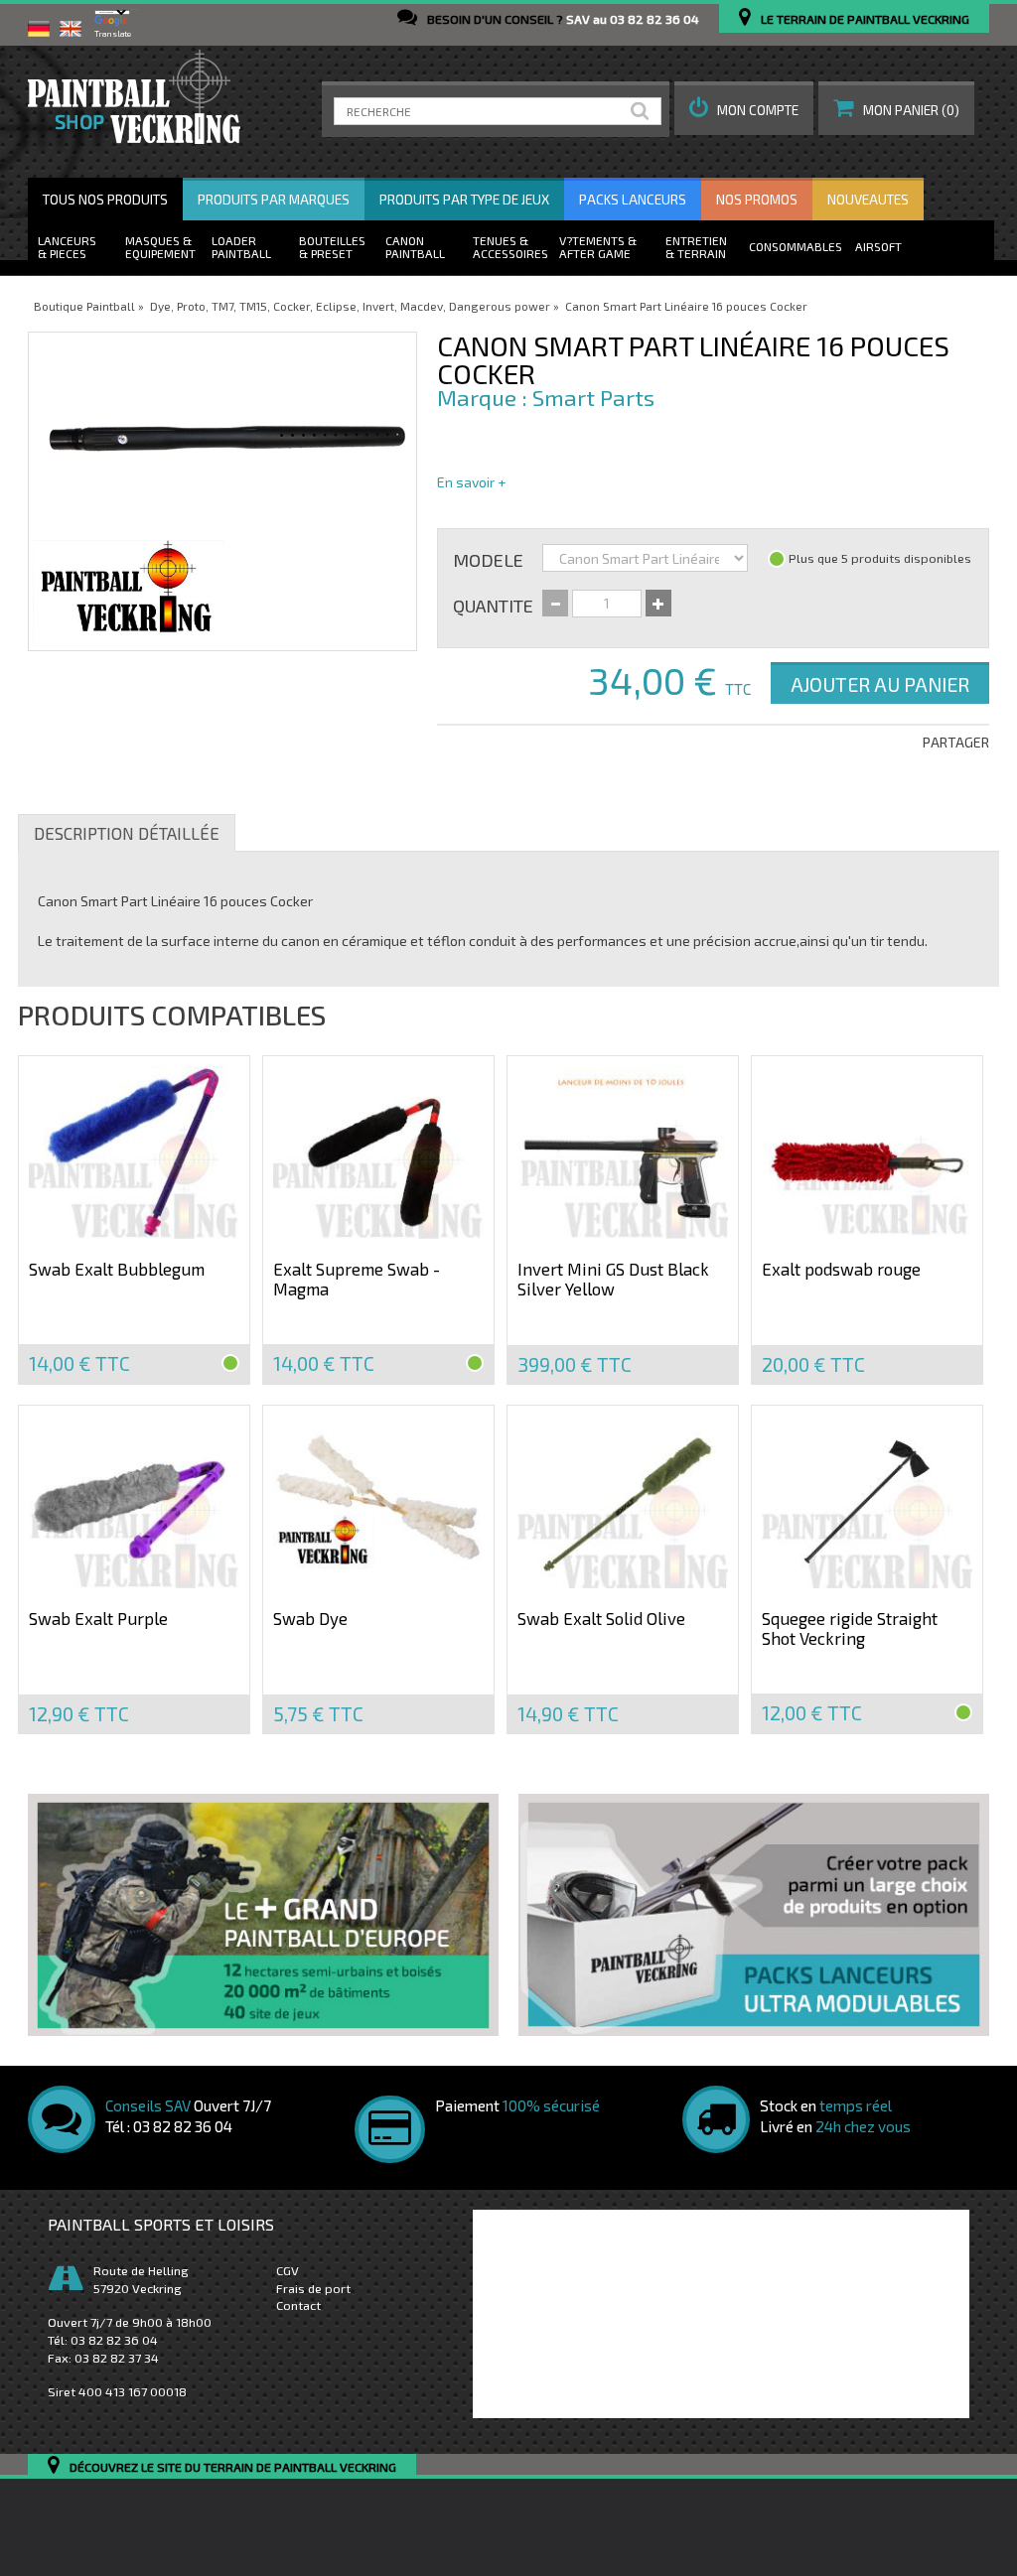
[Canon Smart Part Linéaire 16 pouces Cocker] (222, 491)
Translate (113, 34)
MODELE (488, 559)
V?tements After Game (595, 247)
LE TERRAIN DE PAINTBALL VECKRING (865, 19)
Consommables (796, 246)
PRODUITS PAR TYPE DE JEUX (464, 200)
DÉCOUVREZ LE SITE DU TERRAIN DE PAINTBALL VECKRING (233, 2467)
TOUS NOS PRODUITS (105, 200)
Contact (298, 2305)
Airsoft (878, 246)
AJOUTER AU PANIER (880, 684)
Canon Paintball (415, 247)
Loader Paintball (241, 247)
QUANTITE (493, 605)
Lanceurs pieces (67, 247)
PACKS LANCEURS (633, 200)
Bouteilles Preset (332, 247)
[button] (744, 108)
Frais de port (313, 2288)
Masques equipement (160, 247)
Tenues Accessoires (510, 247)
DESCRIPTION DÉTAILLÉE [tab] (127, 833)
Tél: (103, 2340)
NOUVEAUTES (868, 200)
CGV (288, 2270)
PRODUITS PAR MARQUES (274, 200)
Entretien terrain (696, 247)
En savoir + (471, 482)
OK (644, 111)
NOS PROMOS (757, 200)
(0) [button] (911, 110)
